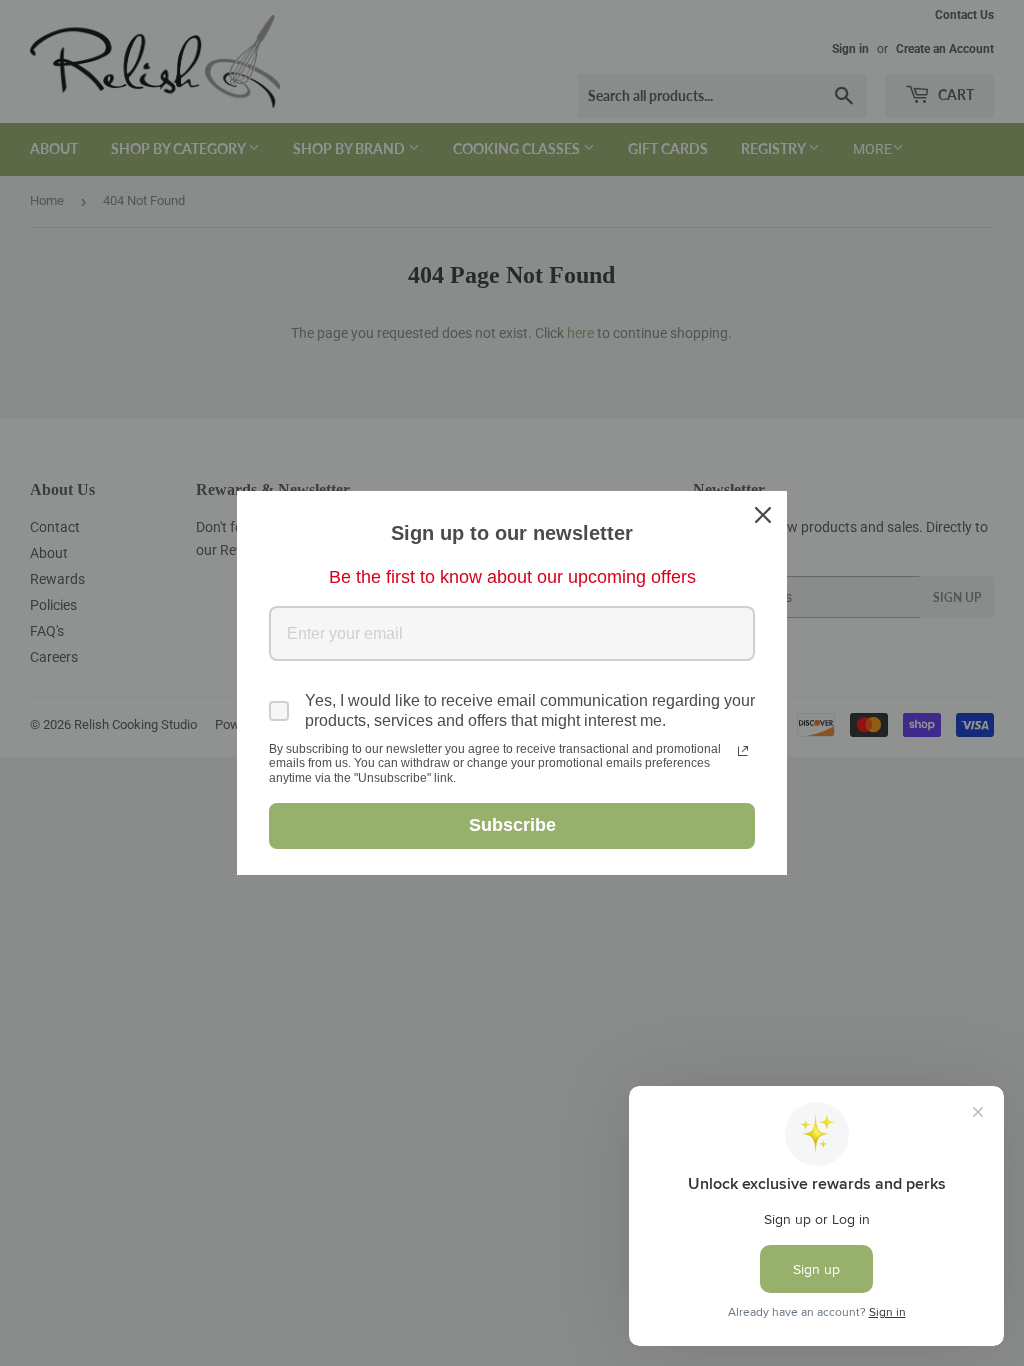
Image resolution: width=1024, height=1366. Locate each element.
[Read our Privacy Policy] (743, 751)
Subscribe (512, 825)
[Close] (763, 515)
